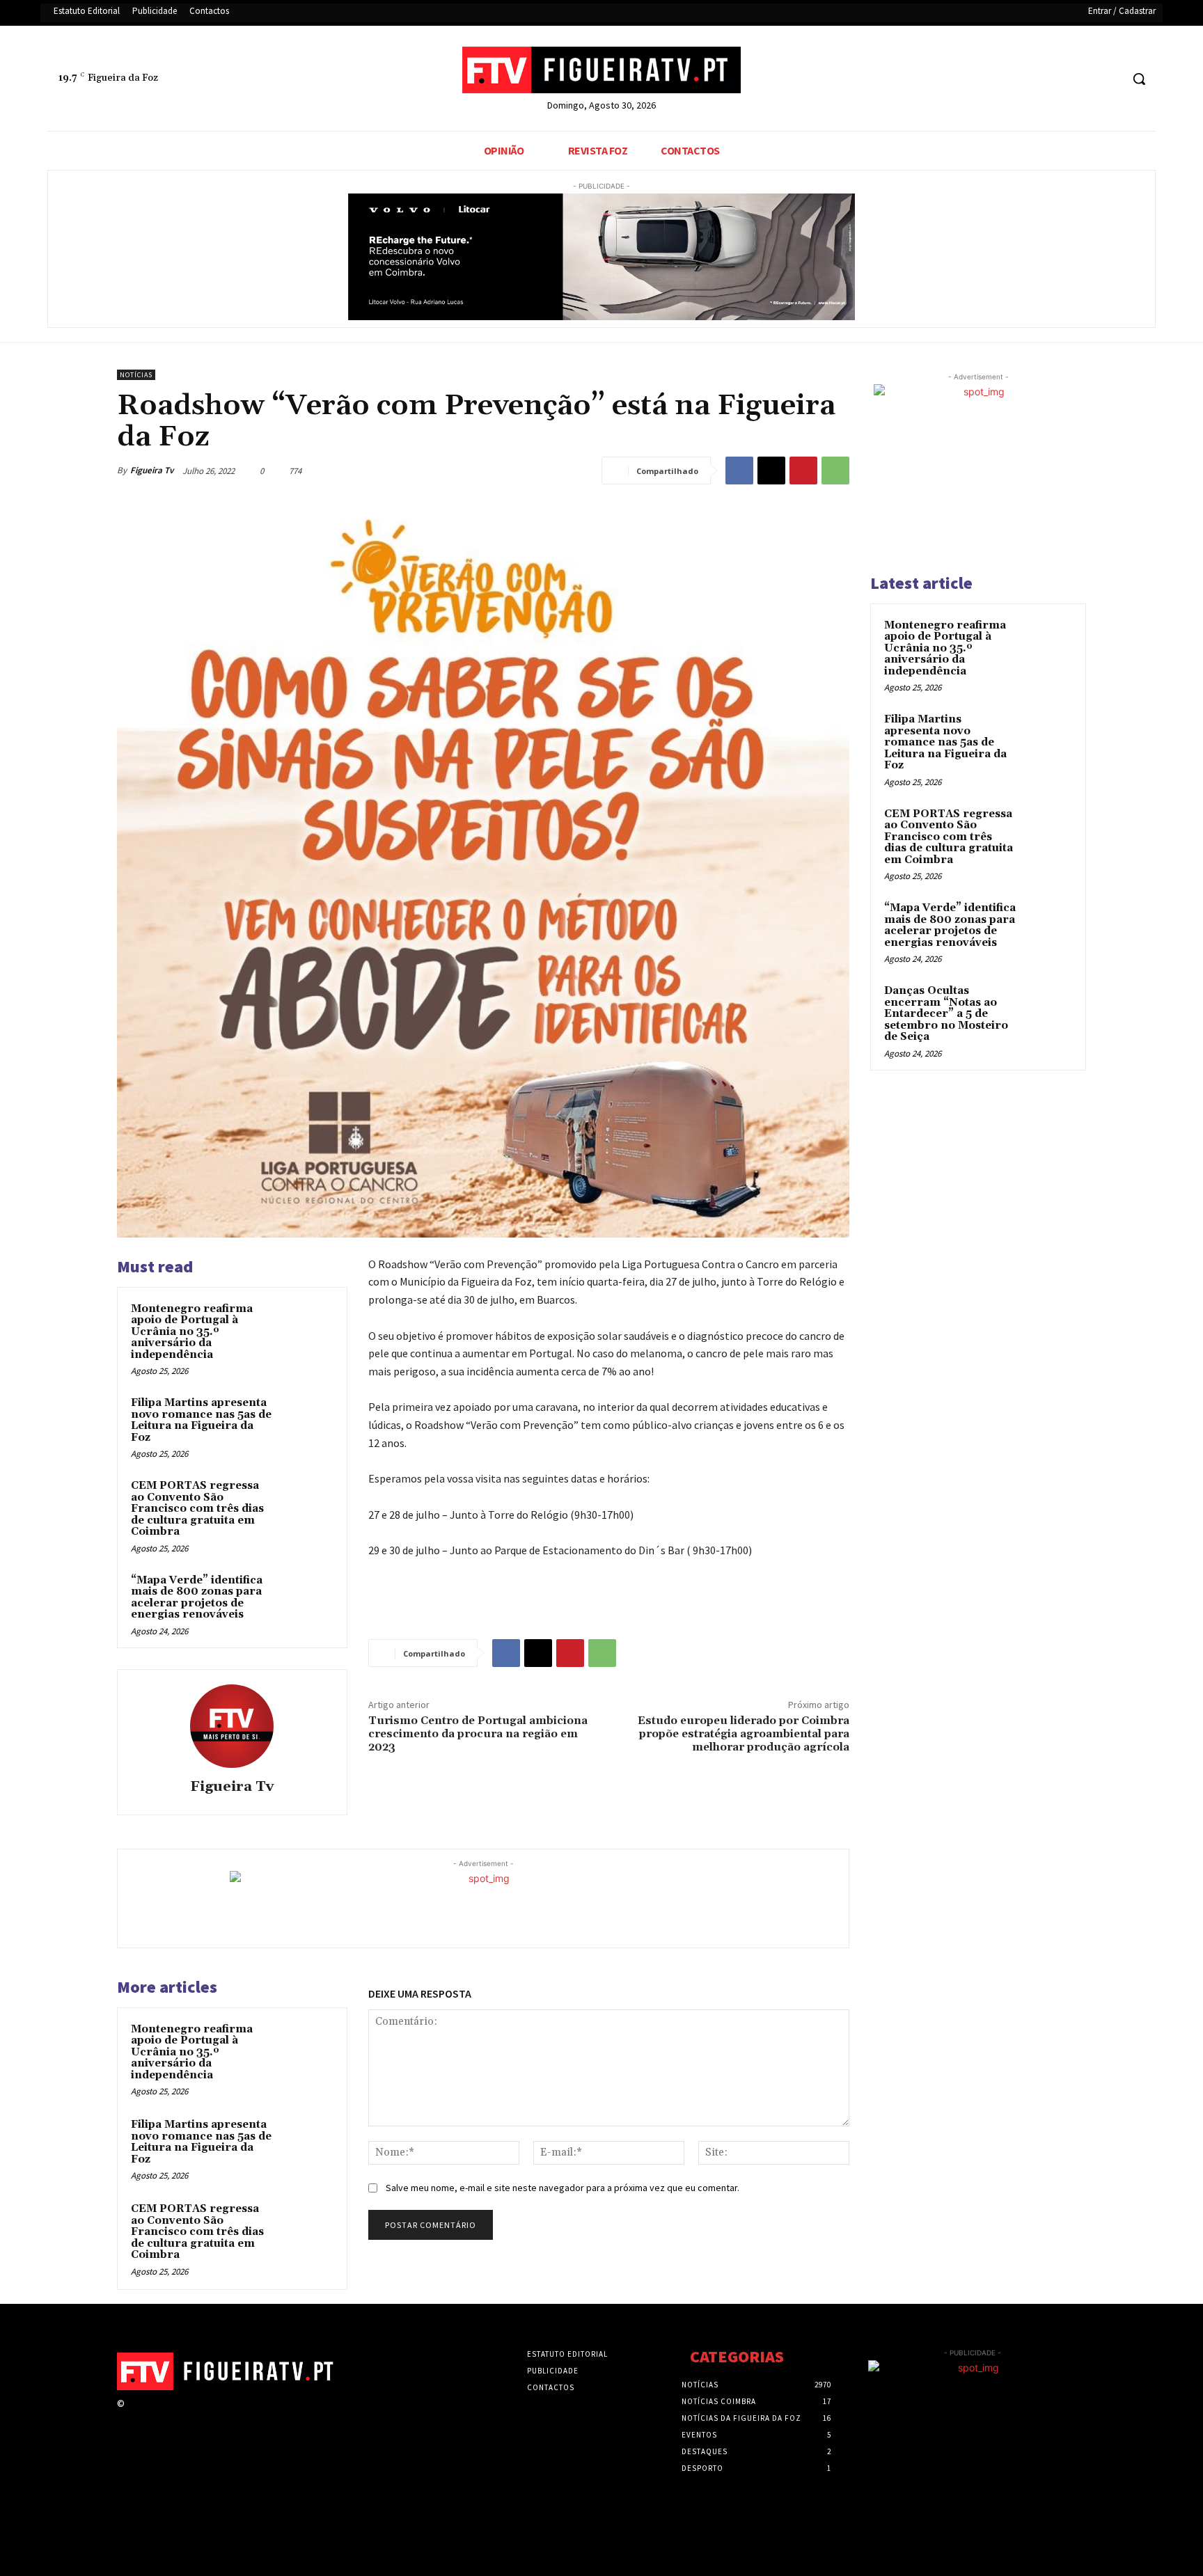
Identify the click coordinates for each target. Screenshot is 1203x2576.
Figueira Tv (152, 470)
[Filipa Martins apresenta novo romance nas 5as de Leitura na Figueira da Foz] (307, 1421)
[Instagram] (158, 2416)
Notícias (136, 375)
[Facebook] (1057, 79)
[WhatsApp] (835, 471)
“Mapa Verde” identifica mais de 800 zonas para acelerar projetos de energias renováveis (197, 1598)
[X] (1084, 79)
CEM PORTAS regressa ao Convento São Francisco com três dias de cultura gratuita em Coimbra (197, 1509)
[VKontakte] (207, 2416)
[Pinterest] (803, 471)
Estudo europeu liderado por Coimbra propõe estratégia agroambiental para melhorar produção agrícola (744, 1734)
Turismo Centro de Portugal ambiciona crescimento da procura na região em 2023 (478, 1734)
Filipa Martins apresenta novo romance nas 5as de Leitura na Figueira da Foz (201, 1420)
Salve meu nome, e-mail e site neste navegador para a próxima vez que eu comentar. (563, 2188)
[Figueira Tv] (232, 1726)
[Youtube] (1109, 79)
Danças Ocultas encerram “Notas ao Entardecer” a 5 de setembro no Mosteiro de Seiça (946, 1014)
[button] (1139, 79)
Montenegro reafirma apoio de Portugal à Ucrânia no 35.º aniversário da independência (192, 1332)
